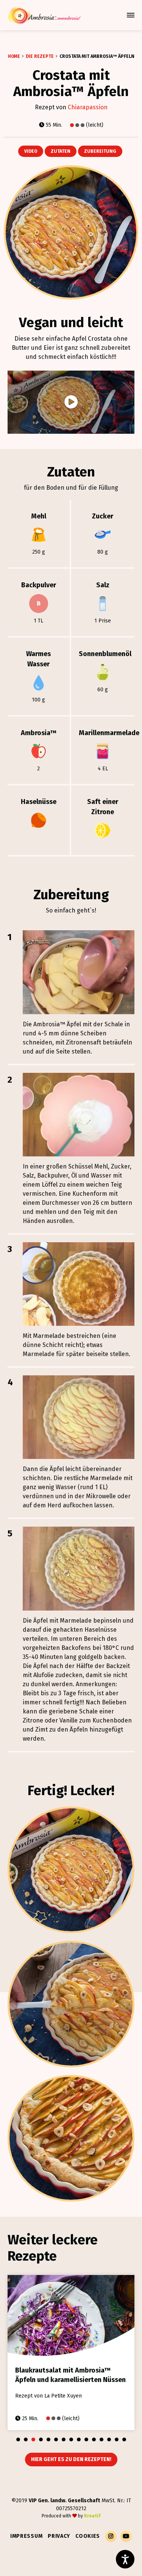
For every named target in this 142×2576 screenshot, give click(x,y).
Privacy (59, 2536)
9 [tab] (79, 2439)
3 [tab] (33, 2439)
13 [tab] (109, 2439)
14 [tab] (117, 2439)
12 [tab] (101, 2439)
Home (14, 56)
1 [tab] (18, 2439)
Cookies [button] (88, 2536)
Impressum (26, 2536)
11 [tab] (94, 2439)
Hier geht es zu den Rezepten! (71, 2459)
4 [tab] (41, 2439)
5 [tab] (48, 2439)
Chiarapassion (88, 107)
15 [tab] (124, 2439)
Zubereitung (100, 151)
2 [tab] (26, 2439)
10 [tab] (86, 2439)
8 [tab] (71, 2439)
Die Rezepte (40, 56)
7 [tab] (64, 2439)
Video (31, 151)
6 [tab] (56, 2439)
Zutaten (61, 151)
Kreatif (92, 2516)
